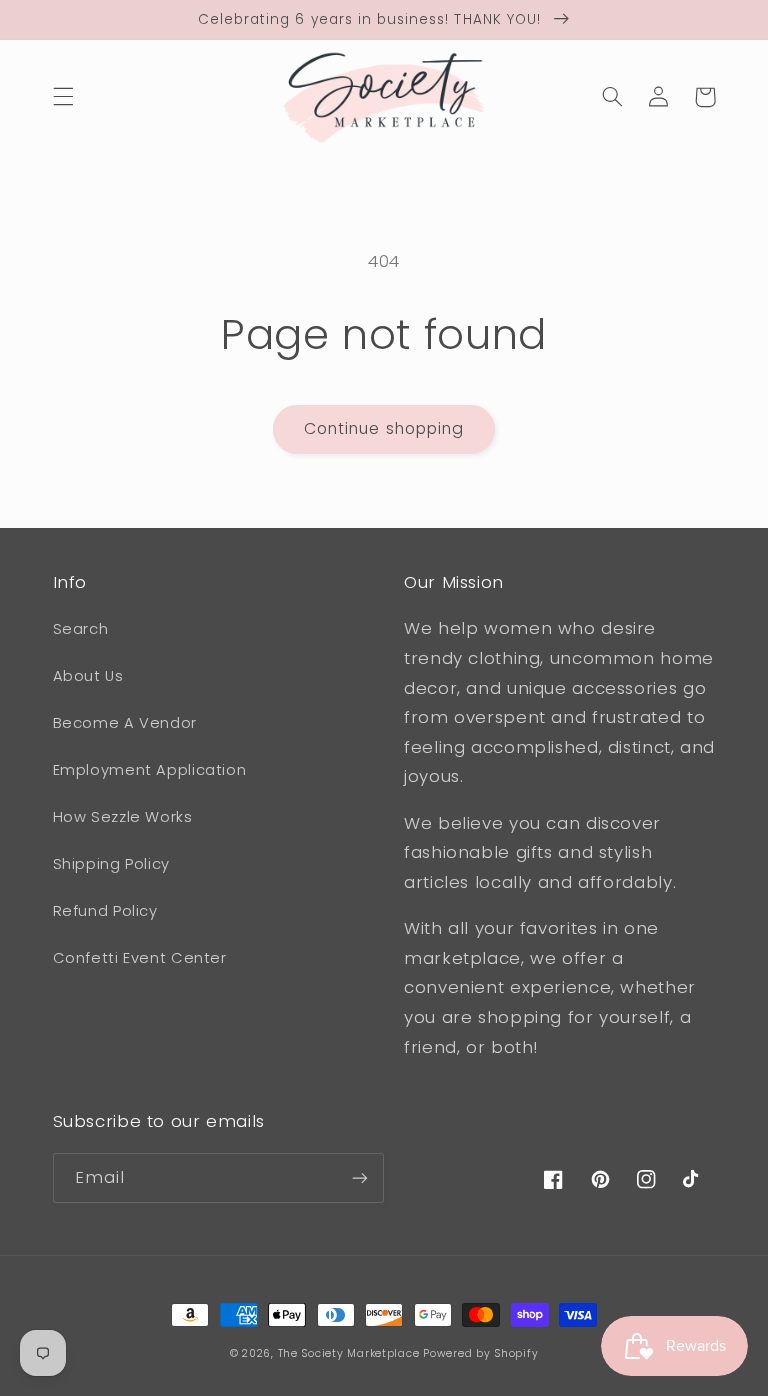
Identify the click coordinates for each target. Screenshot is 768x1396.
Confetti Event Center (140, 958)
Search (81, 629)
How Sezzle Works (123, 817)
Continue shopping (384, 428)
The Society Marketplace (349, 1353)
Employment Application (150, 770)
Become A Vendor (125, 723)
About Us (88, 676)
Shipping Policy (111, 864)
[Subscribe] (360, 1177)
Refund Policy (105, 911)
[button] (63, 97)
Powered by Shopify (480, 1353)
